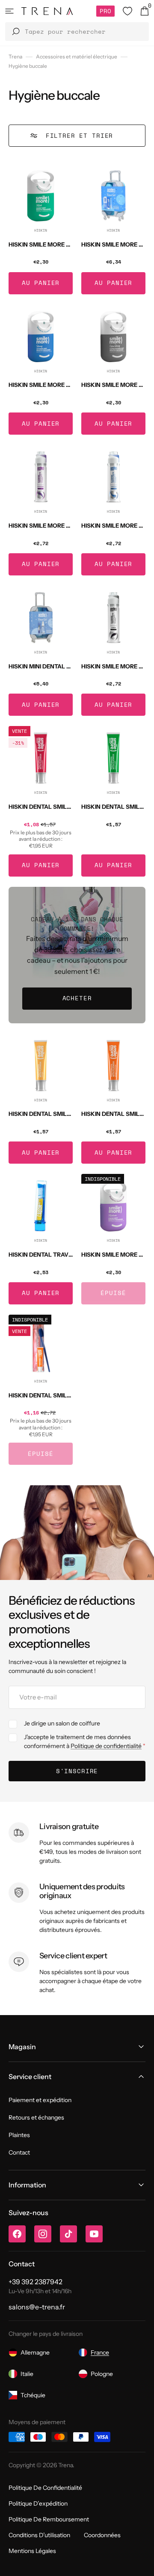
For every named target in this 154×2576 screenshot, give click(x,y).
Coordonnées (102, 2535)
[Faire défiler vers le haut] (141, 2563)
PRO (105, 11)
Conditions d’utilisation (39, 2535)
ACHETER (77, 998)
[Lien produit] (41, 229)
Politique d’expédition (38, 2503)
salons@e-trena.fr (37, 2307)
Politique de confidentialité (106, 1746)
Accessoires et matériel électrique (77, 57)
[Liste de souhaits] (127, 11)
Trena (15, 57)
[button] (9, 11)
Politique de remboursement (49, 2519)
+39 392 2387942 (36, 2282)
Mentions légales (32, 2551)
